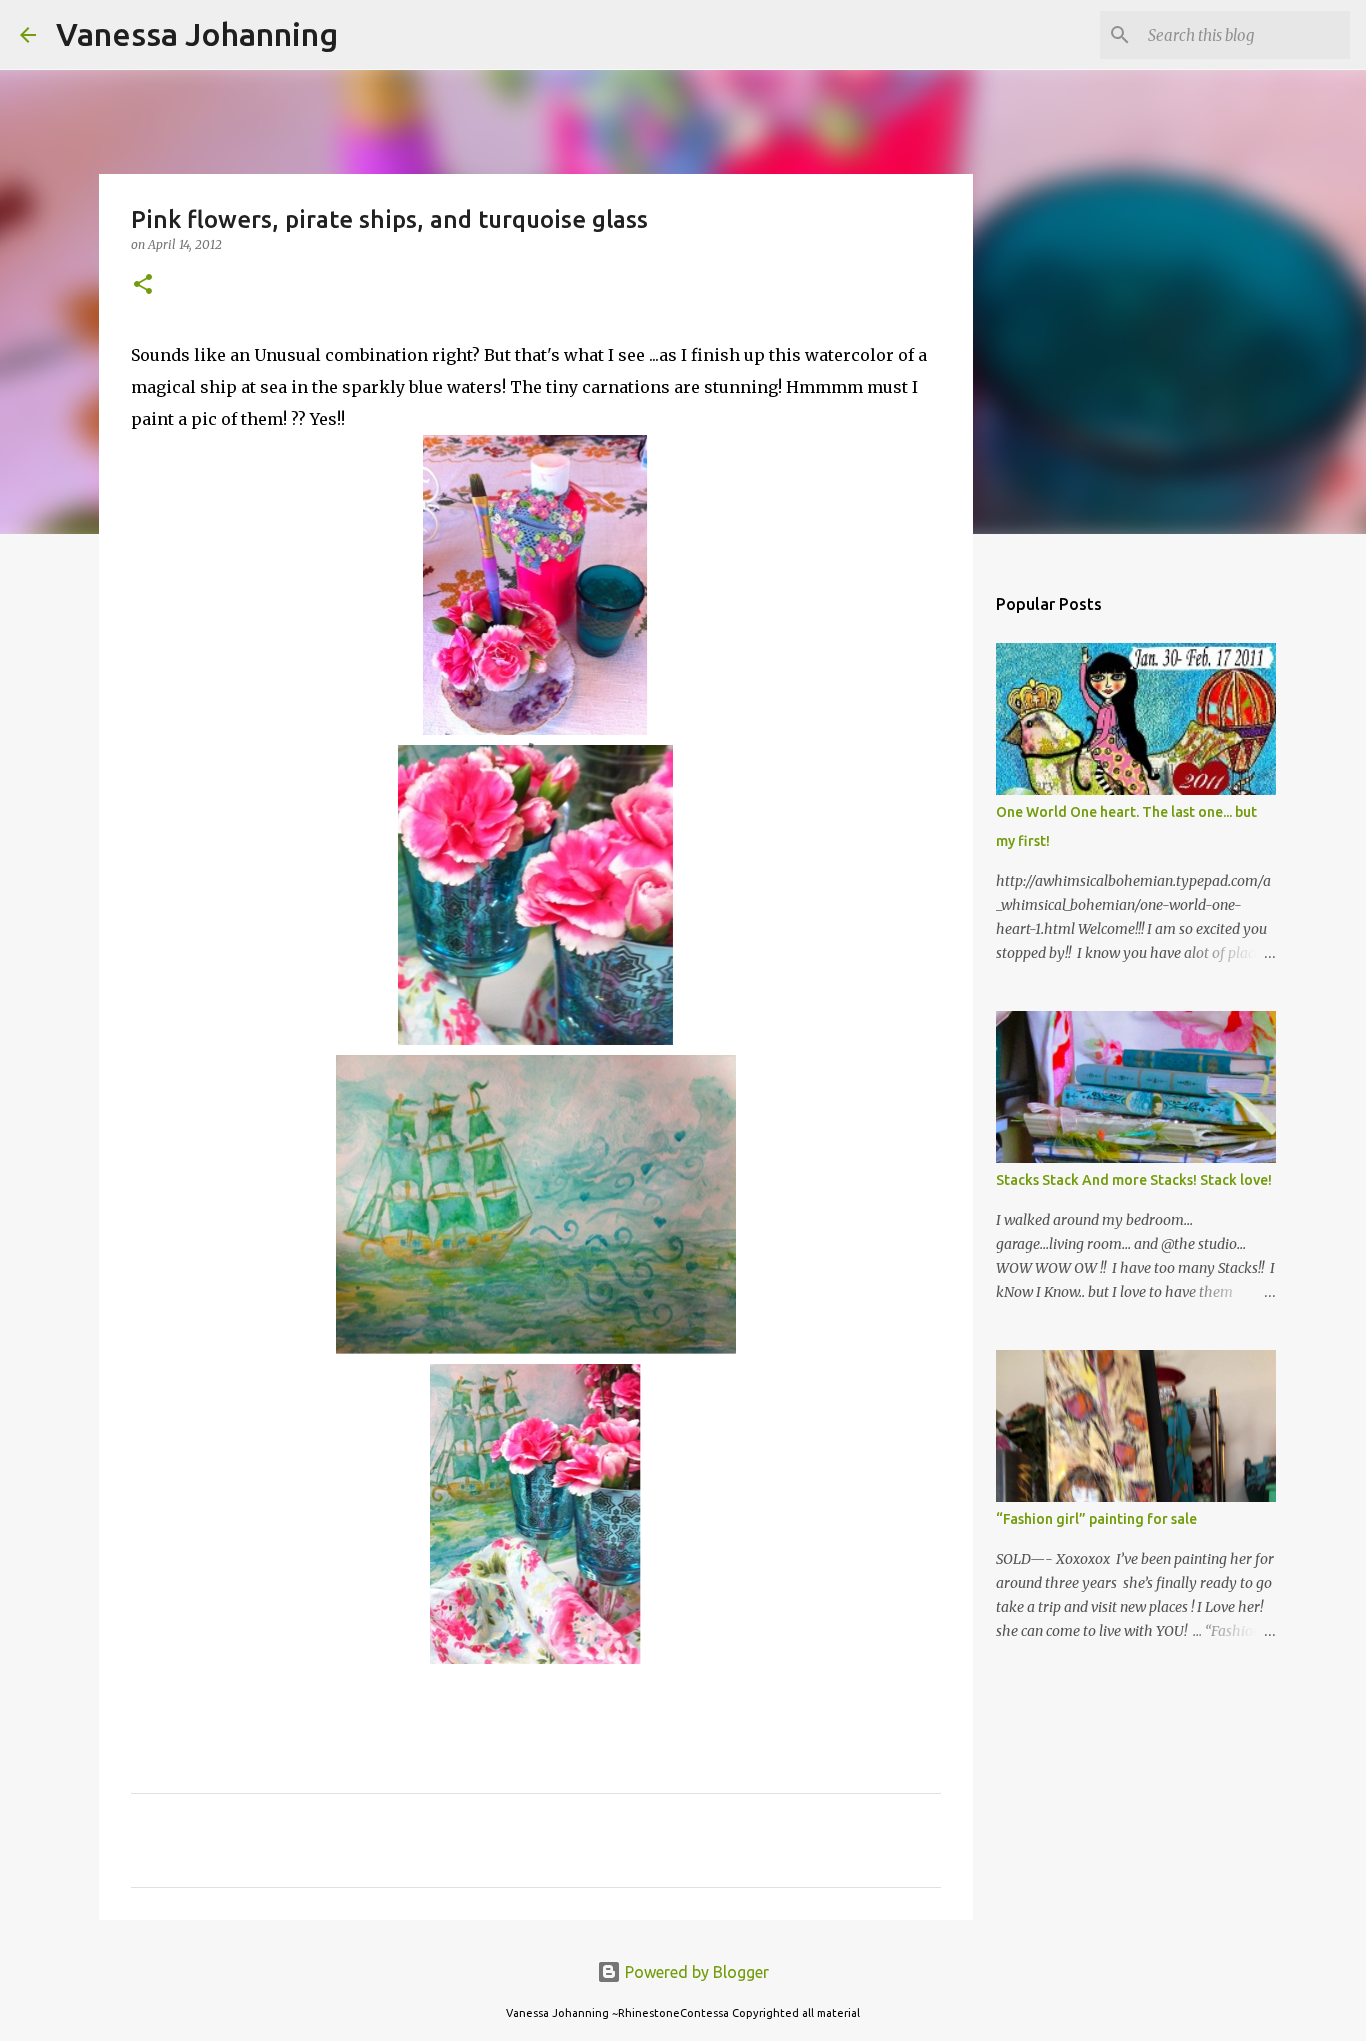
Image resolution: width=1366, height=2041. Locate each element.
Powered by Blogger (695, 1972)
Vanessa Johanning (197, 34)
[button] (143, 285)
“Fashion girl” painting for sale (1096, 1519)
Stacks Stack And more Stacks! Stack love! (1134, 1180)
